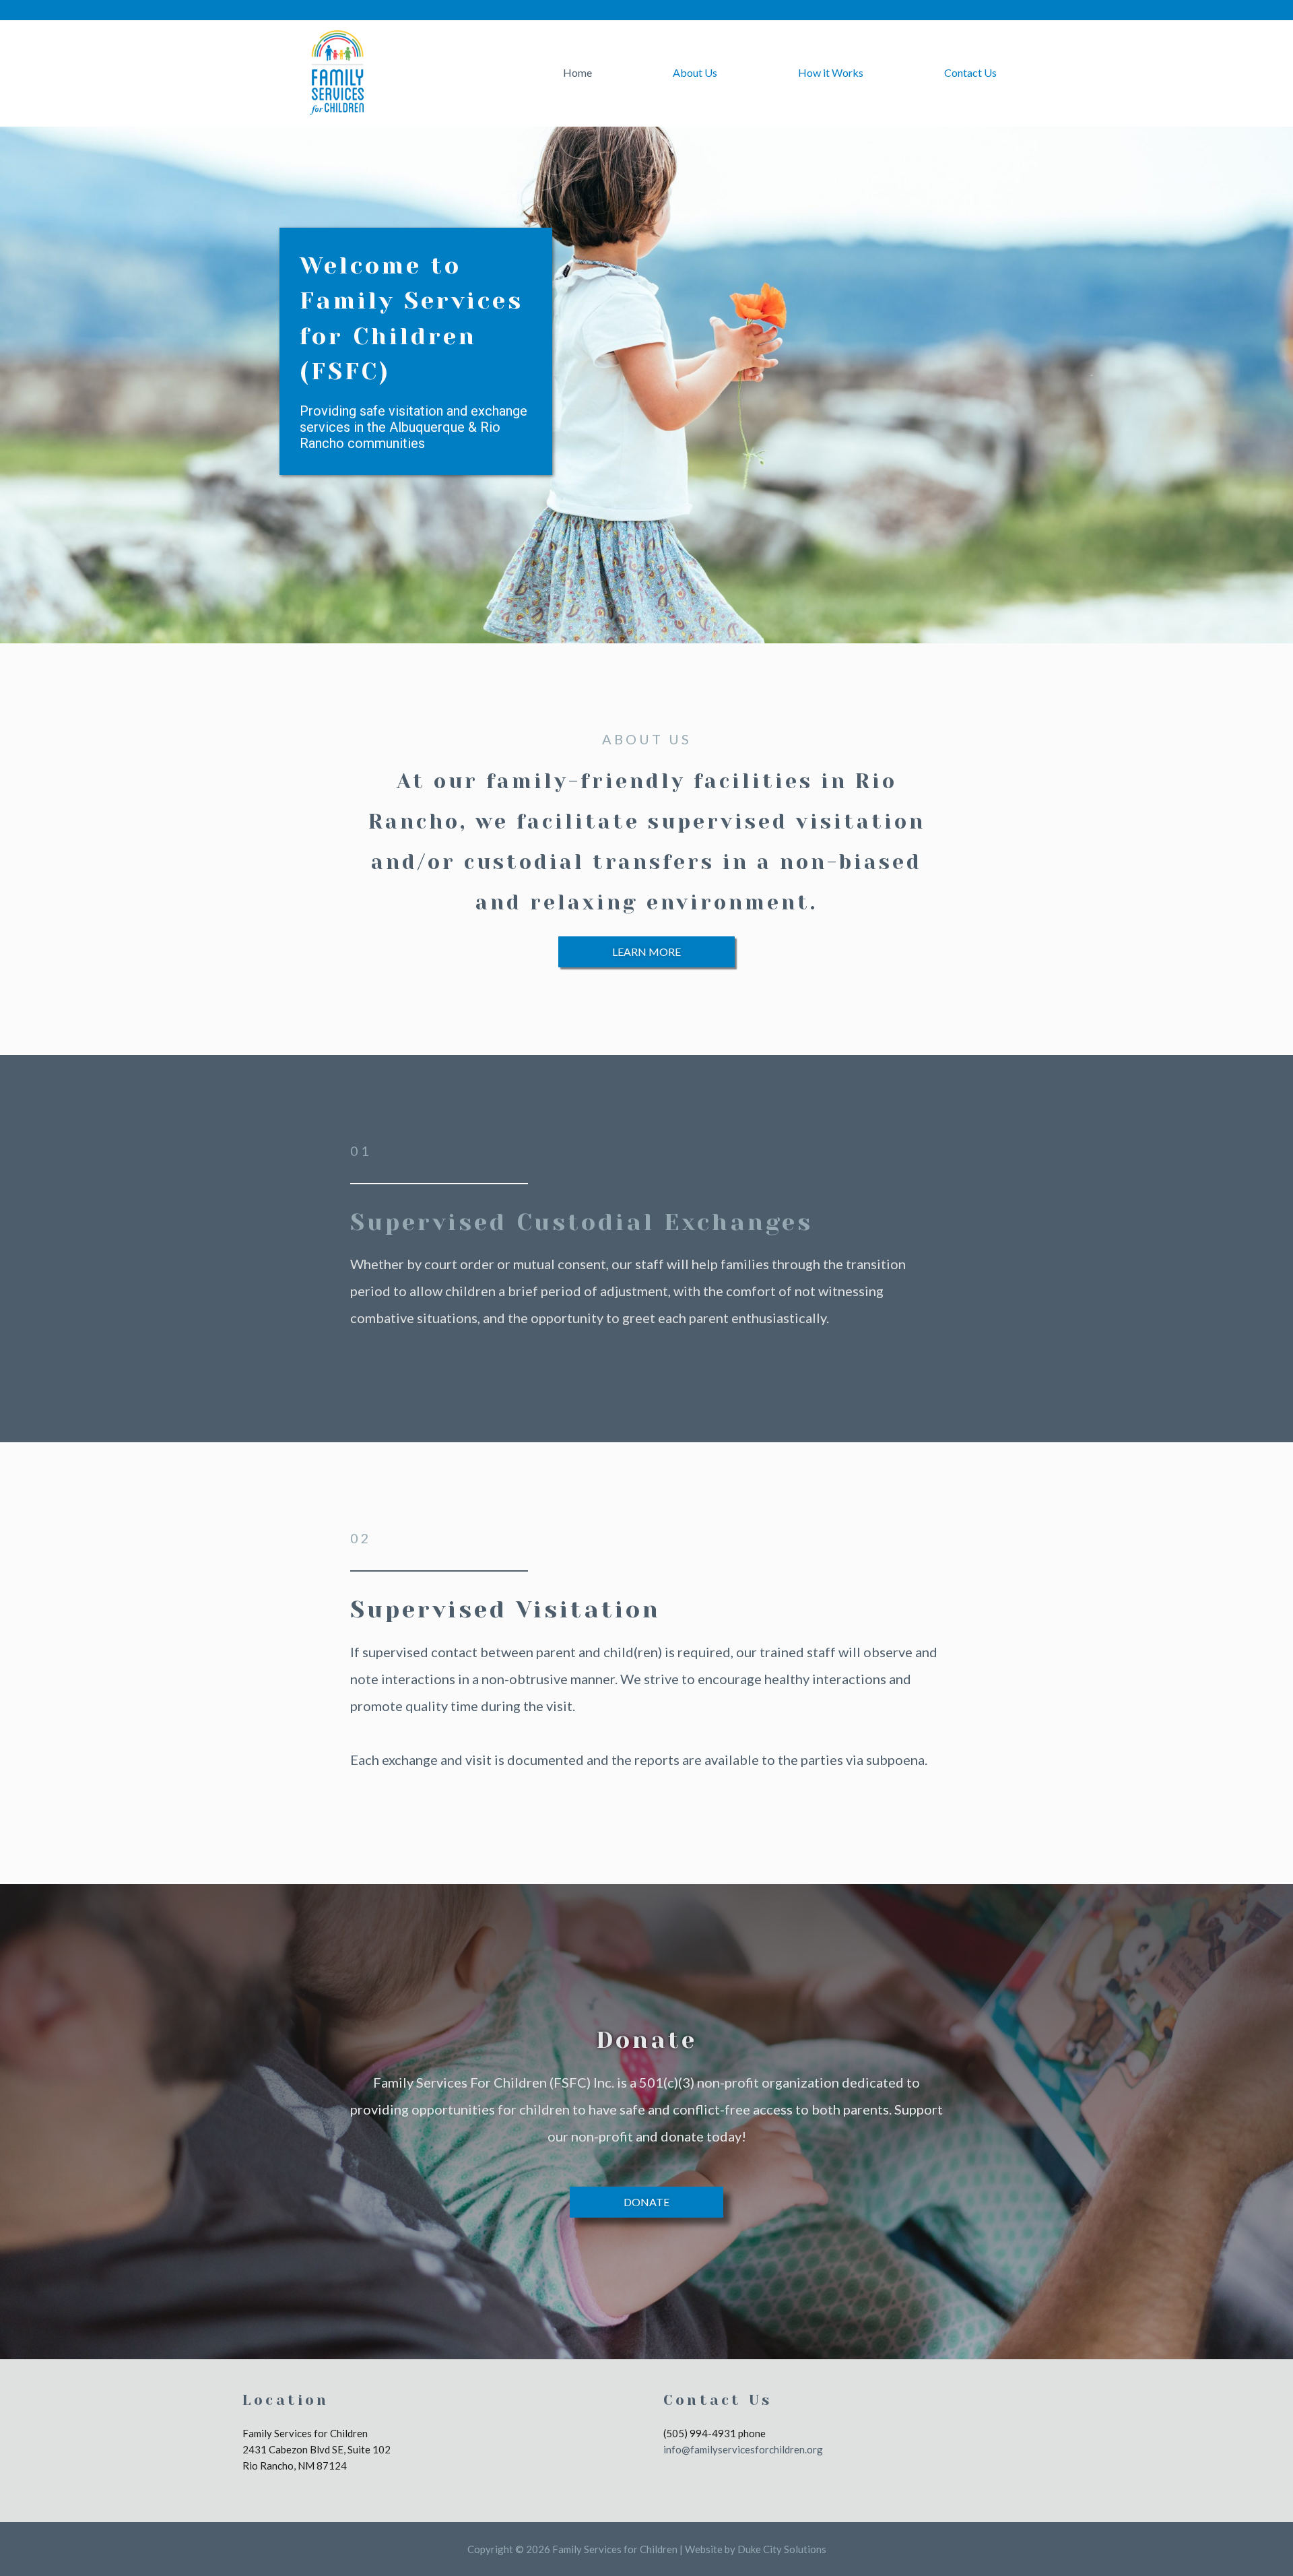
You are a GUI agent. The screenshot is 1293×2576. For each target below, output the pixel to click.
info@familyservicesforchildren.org (743, 2449)
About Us (695, 72)
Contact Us (970, 72)
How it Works (831, 72)
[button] (646, 952)
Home (577, 72)
